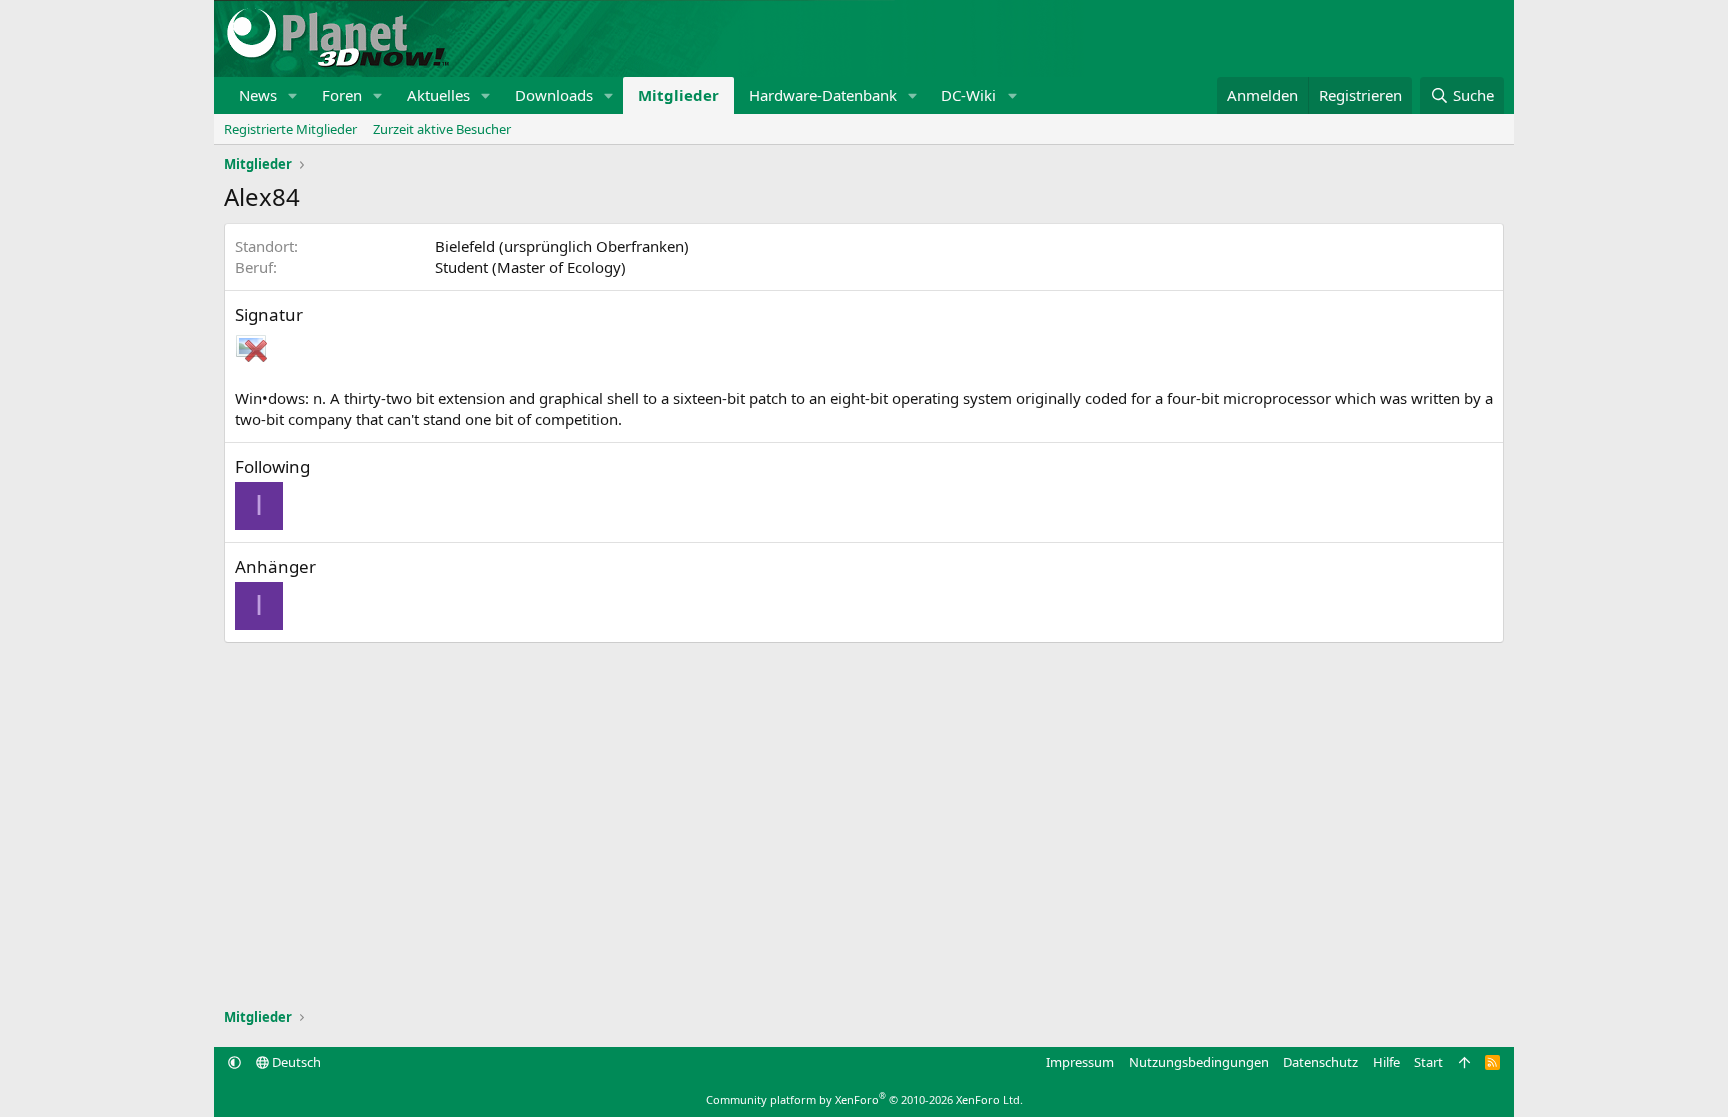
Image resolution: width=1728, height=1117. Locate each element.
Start (1428, 1062)
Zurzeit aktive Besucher (442, 129)
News (258, 95)
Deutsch (295, 1062)
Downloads (554, 95)
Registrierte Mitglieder (290, 129)
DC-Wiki (968, 95)
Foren (342, 95)
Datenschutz (1320, 1062)
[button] (293, 95)
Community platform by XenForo (864, 1099)
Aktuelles (438, 95)
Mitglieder (678, 95)
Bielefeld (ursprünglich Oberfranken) (562, 246)
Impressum (1080, 1062)
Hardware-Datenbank (823, 95)
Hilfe (1386, 1062)
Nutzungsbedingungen (1199, 1062)
